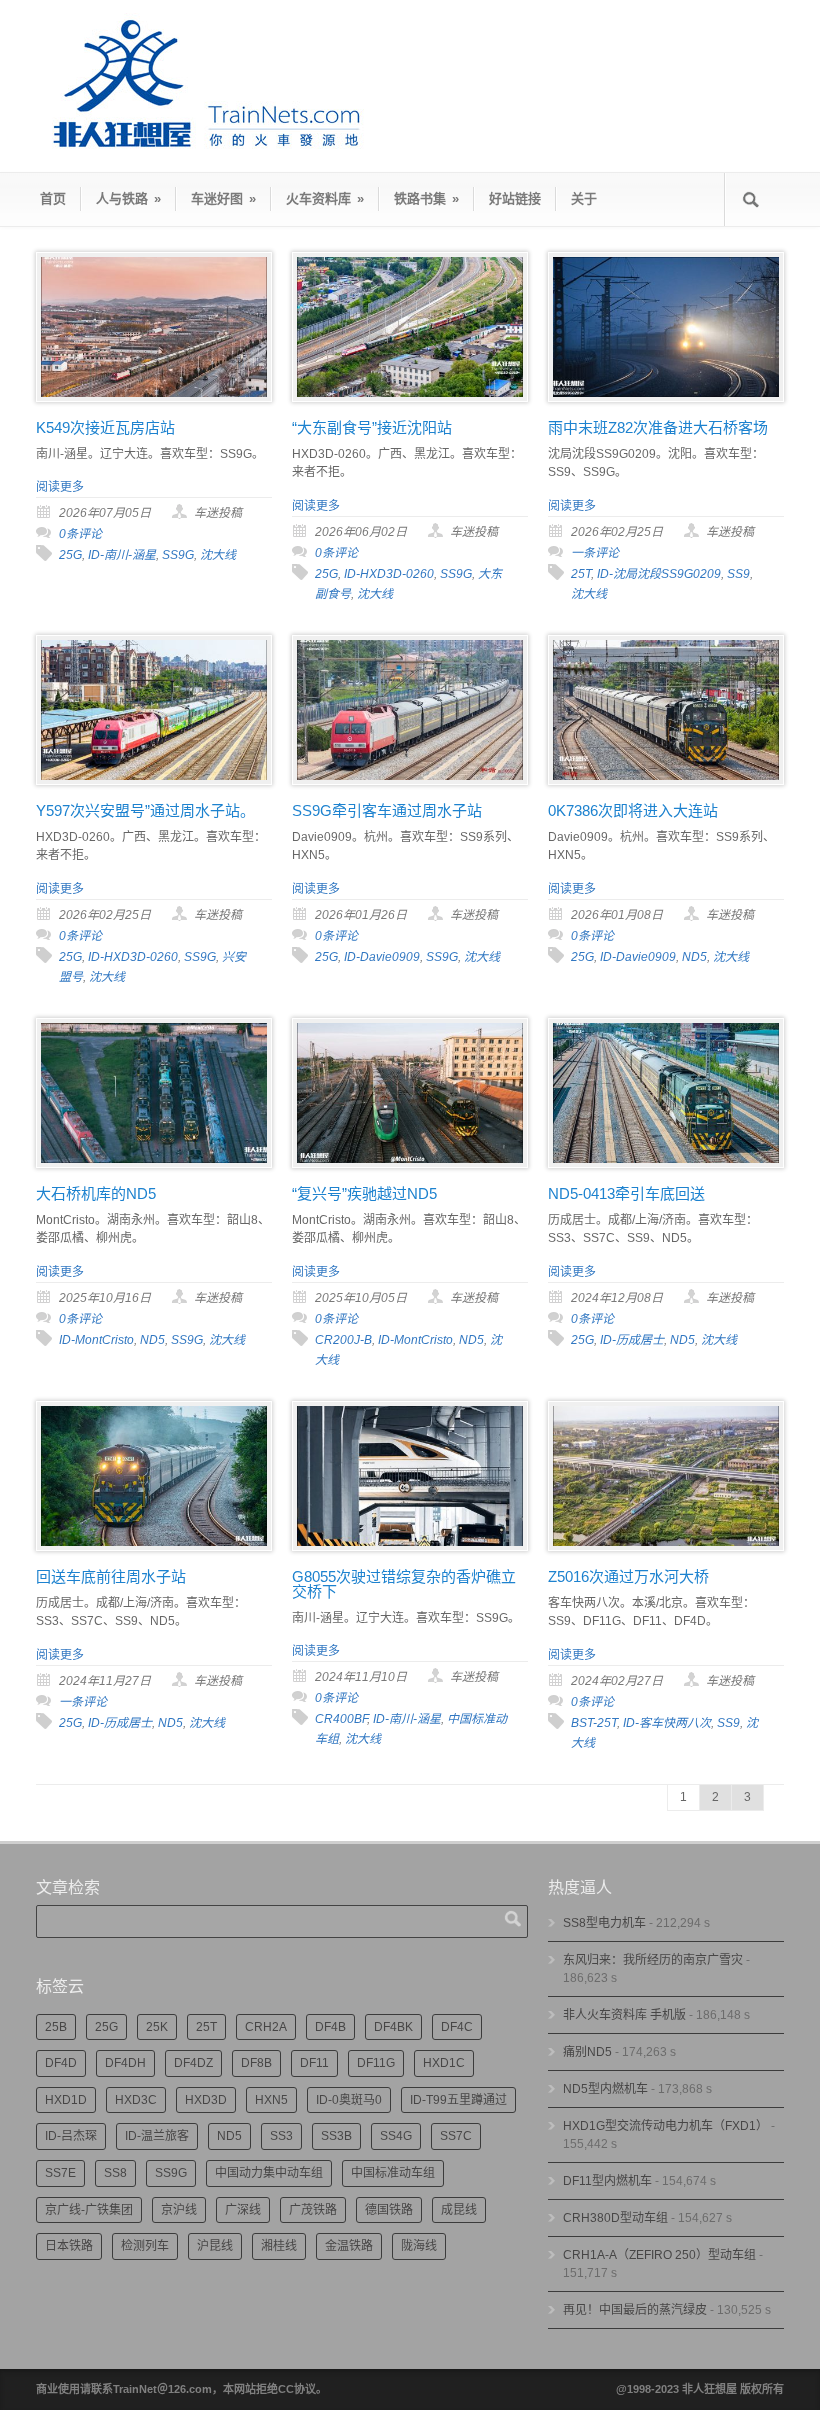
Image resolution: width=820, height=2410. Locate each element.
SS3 (281, 2136)
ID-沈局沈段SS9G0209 (659, 574)
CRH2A (266, 2027)
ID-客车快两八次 (667, 1723)
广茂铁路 (313, 2210)
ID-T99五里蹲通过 (458, 2100)
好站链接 (515, 198)
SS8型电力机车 (604, 1923)
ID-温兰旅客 (157, 2136)
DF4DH (125, 2063)
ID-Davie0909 (382, 957)
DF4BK (393, 2027)
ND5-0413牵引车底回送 (626, 1193)
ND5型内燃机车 (605, 2089)
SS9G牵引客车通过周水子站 (387, 810)
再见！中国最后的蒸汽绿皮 (635, 2310)
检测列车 (145, 2246)
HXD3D (206, 2100)
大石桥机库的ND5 (96, 1193)
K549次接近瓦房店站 (105, 427)
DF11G (376, 2063)
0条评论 (80, 534)
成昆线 (459, 2210)
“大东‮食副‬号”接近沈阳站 (372, 427)
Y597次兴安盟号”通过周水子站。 (145, 810)
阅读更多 (60, 487)
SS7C (456, 2136)
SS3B (336, 2136)
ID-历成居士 (632, 1340)
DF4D (61, 2063)
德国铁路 (389, 2210)
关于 (584, 198)
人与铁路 (128, 198)
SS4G (396, 2136)
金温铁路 (349, 2246)
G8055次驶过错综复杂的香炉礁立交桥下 (404, 1584)
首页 (53, 198)
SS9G (178, 555)
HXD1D (66, 2100)
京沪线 (179, 2210)
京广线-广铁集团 (89, 2210)
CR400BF (341, 1719)
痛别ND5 (587, 2052)
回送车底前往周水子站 (111, 1576)
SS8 (115, 2173)
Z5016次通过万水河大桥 (628, 1576)
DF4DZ (193, 2063)
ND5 (694, 957)
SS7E (60, 2173)
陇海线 (419, 2246)
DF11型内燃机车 (607, 2181)
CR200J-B (343, 1340)
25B (56, 2027)
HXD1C (444, 2063)
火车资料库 (325, 198)
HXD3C (136, 2100)
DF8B (256, 2063)
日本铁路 (69, 2246)
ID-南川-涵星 (122, 555)
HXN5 (271, 2100)
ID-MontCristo (96, 1340)
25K (157, 2027)
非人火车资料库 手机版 (624, 2015)
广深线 (243, 2210)
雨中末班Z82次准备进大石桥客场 (658, 427)
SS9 (738, 574)
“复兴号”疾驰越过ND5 (364, 1193)
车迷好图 (223, 198)
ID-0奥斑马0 (349, 2100)
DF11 (314, 2063)
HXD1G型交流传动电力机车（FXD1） (665, 2126)
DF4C (457, 2027)
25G (70, 555)
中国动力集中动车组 (269, 2173)
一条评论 (595, 553)
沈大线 (218, 555)
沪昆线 (215, 2246)
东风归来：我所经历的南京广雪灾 (653, 1960)
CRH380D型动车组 (615, 2218)
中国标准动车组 (393, 2173)
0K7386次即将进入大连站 (633, 810)
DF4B (330, 2027)
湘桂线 (279, 2246)
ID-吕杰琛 (71, 2136)
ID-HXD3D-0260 (389, 574)
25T (581, 574)
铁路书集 (426, 198)
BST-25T (594, 1723)
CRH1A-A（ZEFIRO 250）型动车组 (659, 2255)
